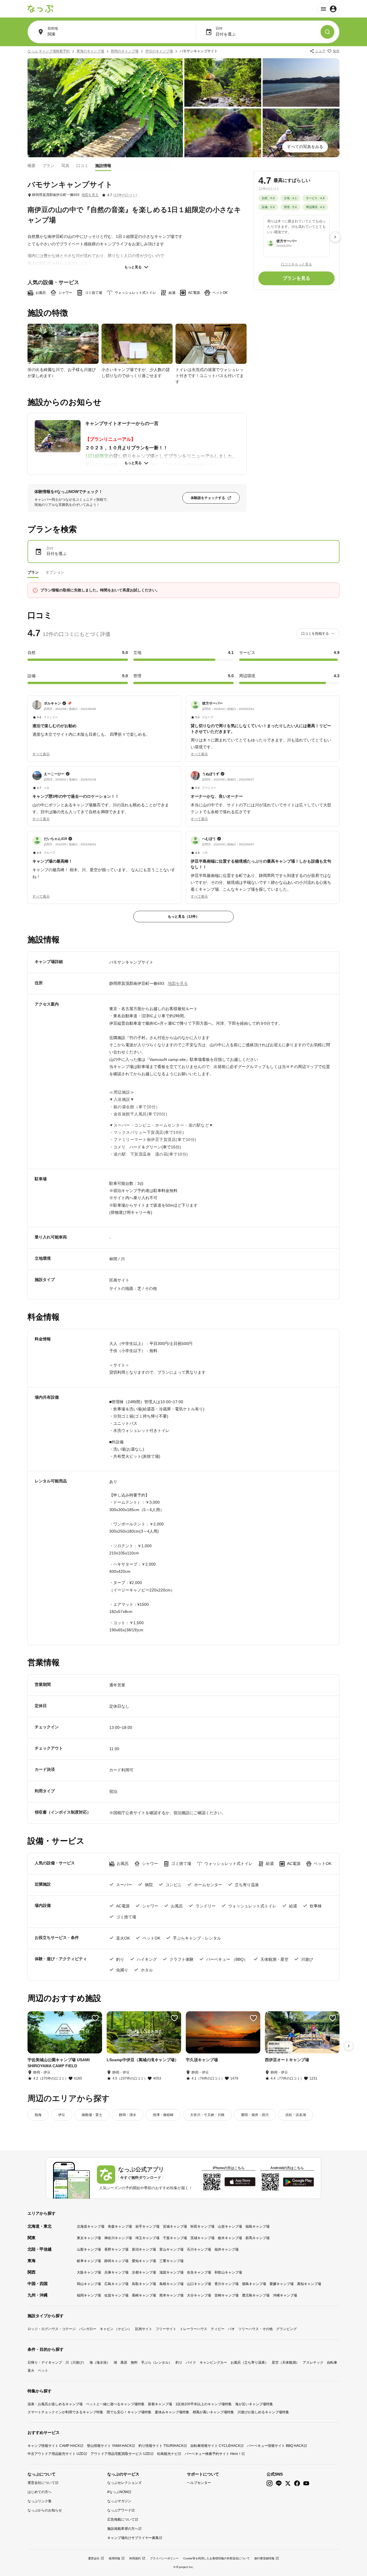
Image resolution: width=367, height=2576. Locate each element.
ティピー (218, 2329)
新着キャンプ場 (160, 2404)
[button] (104, 719)
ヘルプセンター (199, 2483)
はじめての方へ (40, 2492)
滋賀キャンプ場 (171, 2272)
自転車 (332, 2363)
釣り (179, 2363)
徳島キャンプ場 (254, 2284)
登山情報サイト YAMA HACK (109, 2446)
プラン (48, 165)
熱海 (38, 2115)
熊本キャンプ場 (171, 2295)
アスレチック (313, 2363)
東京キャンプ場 (89, 2238)
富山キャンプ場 (171, 2249)
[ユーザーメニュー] (328, 9)
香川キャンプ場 (227, 2284)
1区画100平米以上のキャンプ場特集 (204, 2404)
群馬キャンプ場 (257, 2238)
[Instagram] (270, 2483)
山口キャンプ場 (199, 2284)
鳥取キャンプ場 (144, 2284)
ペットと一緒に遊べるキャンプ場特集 (115, 2404)
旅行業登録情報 (264, 2558)
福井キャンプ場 (227, 2249)
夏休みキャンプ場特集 (172, 2412)
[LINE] (279, 2483)
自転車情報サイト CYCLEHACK (215, 2446)
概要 (32, 165)
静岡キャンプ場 (116, 2261)
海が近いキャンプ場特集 (254, 2404)
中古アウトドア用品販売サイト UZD (56, 2454)
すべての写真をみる (305, 147)
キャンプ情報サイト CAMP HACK (54, 2446)
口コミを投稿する (315, 634)
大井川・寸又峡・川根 (207, 2115)
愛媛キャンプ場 (282, 2284)
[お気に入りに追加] (95, 2018)
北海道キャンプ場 (91, 2226)
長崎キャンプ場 (144, 2295)
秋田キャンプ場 (202, 2226)
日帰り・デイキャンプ (45, 2363)
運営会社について (41, 2483)
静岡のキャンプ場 (125, 51)
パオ (231, 2329)
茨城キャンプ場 (202, 2238)
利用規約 (135, 2558)
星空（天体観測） (286, 2363)
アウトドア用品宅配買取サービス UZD (120, 2454)
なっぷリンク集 (40, 2501)
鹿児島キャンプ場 (256, 2295)
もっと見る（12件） (183, 917)
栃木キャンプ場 (230, 2238)
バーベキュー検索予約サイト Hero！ (213, 2454)
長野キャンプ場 (116, 2249)
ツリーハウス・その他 (255, 2329)
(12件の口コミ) (125, 195)
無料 (134, 2363)
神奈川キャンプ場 (118, 2238)
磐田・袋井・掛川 (255, 2115)
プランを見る (296, 278)
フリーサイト (166, 2329)
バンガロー (88, 2329)
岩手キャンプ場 (147, 2226)
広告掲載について (121, 2519)
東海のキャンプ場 (90, 51)
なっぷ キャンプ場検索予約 (49, 51)
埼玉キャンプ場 (147, 2238)
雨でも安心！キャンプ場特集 (129, 2412)
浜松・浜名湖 (296, 2115)
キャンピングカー (213, 2363)
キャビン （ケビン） (116, 2329)
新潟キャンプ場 (144, 2249)
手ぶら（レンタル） (157, 2363)
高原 (124, 2363)
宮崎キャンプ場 (227, 2295)
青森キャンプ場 (120, 2226)
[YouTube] (306, 2483)
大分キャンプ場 (199, 2295)
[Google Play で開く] (298, 2182)
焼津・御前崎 (163, 2115)
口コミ (82, 165)
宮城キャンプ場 (175, 2226)
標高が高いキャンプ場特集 (213, 2412)
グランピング (286, 2329)
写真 (65, 165)
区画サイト (144, 2329)
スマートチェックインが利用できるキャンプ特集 (65, 2412)
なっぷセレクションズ (124, 2483)
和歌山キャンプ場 (228, 2272)
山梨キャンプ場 (89, 2249)
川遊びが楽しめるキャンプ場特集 (263, 2412)
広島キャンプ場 (116, 2284)
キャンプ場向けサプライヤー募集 (133, 2538)
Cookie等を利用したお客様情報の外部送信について (216, 2558)
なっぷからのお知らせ (45, 2510)
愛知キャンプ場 (144, 2261)
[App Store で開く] (240, 2182)
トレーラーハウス (194, 2329)
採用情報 (114, 2558)
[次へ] (335, 237)
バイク (191, 2363)
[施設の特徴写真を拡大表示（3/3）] (211, 344)
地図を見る (90, 195)
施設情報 (103, 165)
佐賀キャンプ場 (116, 2295)
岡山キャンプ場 (89, 2284)
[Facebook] (297, 2483)
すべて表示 (41, 754)
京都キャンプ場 (144, 2272)
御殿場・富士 (92, 2115)
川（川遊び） (76, 2363)
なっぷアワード (119, 2510)
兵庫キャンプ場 (116, 2272)
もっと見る (133, 267)
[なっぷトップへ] (40, 9)
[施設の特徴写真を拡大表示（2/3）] (137, 344)
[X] (288, 2483)
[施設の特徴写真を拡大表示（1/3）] (63, 344)
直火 (31, 2371)
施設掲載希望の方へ (123, 2529)
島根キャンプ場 (171, 2284)
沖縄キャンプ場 (285, 2295)
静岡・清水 (128, 2115)
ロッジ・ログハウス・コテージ (52, 2329)
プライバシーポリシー (164, 2558)
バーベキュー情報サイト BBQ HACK (275, 2446)
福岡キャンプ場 (89, 2295)
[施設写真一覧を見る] (105, 108)
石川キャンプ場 (199, 2249)
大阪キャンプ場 (89, 2272)
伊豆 (62, 2115)
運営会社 (94, 2558)
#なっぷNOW (118, 2492)
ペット (43, 2371)
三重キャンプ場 (171, 2261)
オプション (55, 572)
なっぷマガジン (119, 2501)
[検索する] (327, 32)
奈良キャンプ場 (199, 2272)
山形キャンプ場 (230, 2226)
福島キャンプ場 (257, 2226)
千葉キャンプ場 (175, 2238)
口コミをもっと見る (296, 264)
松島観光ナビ (167, 2454)
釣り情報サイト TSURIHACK (161, 2446)
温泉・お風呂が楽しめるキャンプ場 (55, 2404)
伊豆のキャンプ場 (159, 51)
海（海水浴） (100, 2363)
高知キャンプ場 (309, 2284)
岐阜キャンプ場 (89, 2261)
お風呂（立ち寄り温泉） (249, 2363)
